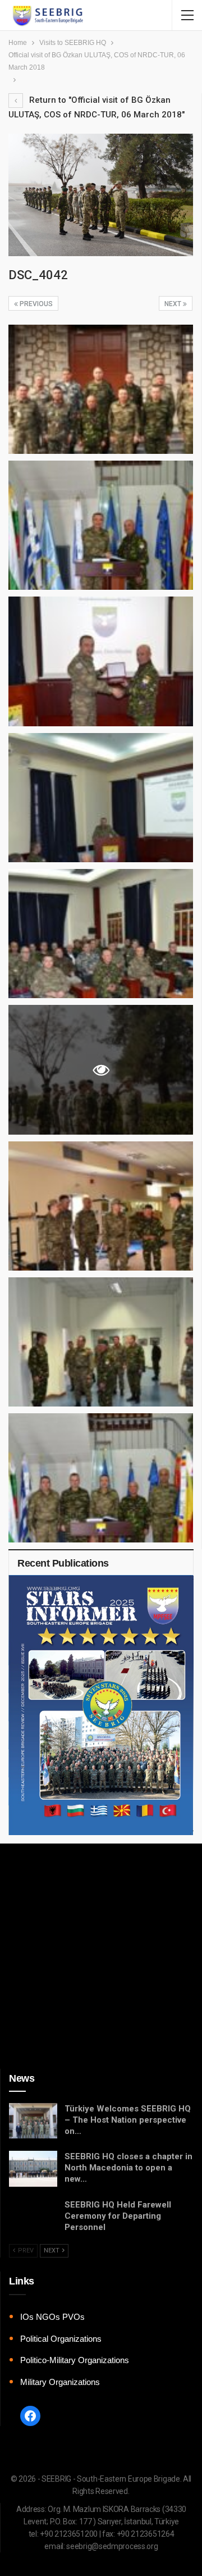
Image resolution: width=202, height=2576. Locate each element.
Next (174, 304)
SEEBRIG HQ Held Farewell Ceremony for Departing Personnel (118, 2216)
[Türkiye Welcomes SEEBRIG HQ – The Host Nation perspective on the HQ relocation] (33, 2121)
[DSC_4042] (101, 389)
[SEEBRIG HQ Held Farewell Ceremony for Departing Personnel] (33, 2217)
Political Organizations (61, 2339)
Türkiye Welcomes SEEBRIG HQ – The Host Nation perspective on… (128, 2120)
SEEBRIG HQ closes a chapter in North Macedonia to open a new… (128, 2168)
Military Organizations (60, 2382)
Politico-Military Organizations (75, 2360)
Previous (35, 304)
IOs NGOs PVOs (52, 2317)
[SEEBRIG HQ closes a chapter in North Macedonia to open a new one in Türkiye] (33, 2169)
